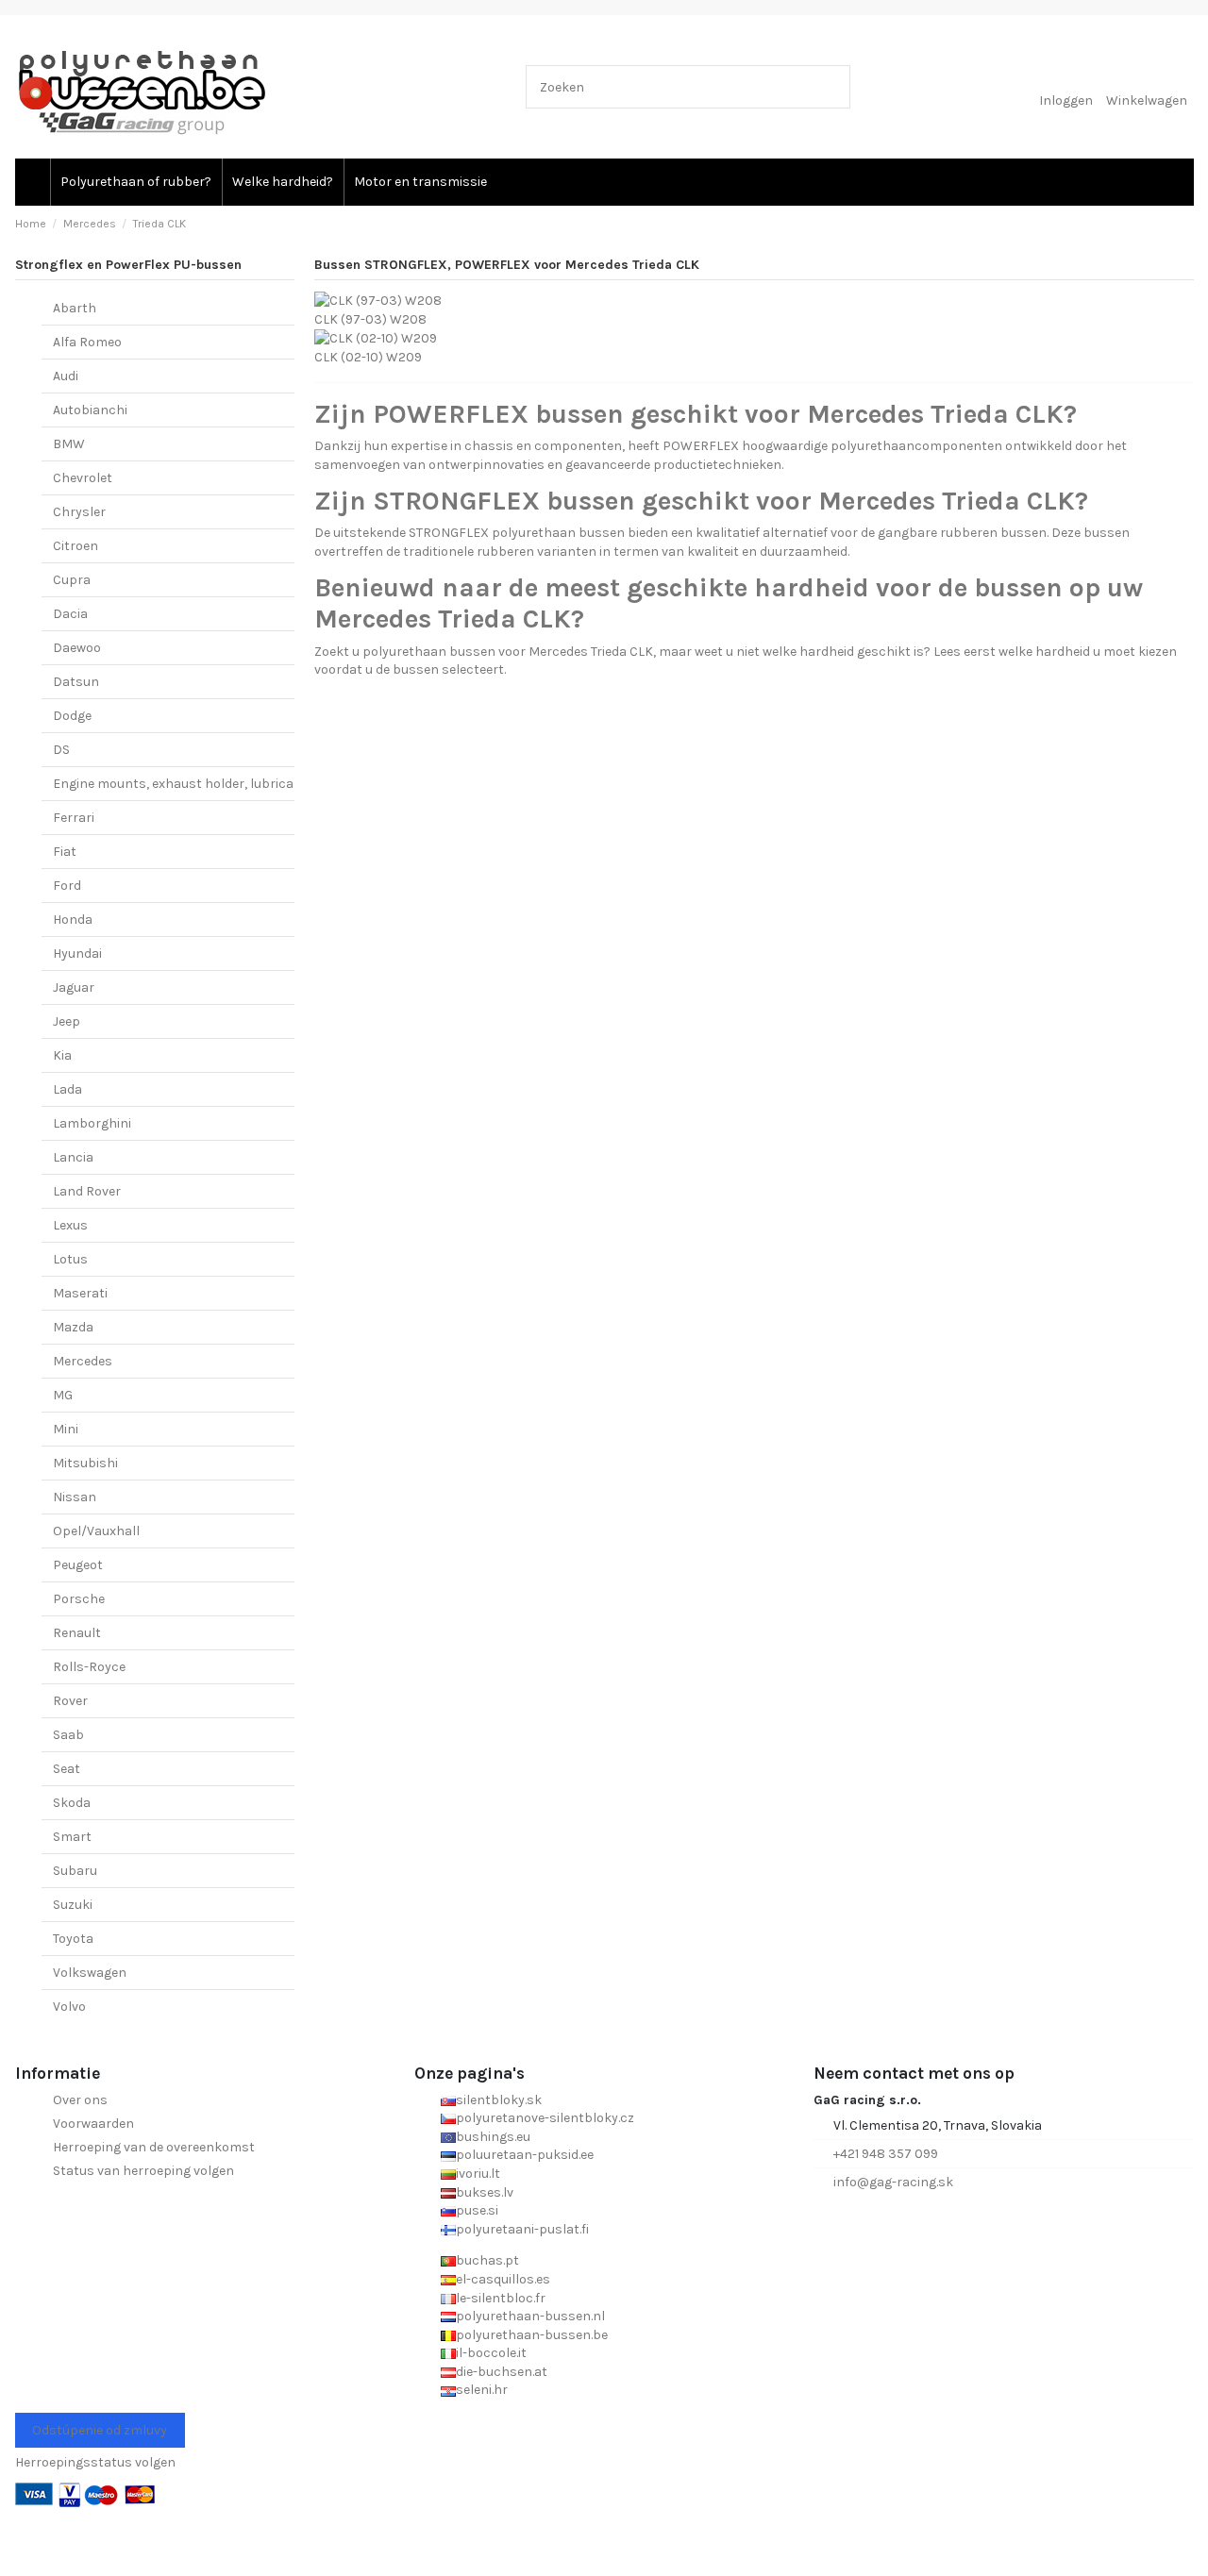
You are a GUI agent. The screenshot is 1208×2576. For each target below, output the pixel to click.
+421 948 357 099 (886, 2154)
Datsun (76, 682)
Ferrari (74, 818)
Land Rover (87, 1191)
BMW (69, 444)
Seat (67, 1769)
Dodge (72, 716)
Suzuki (73, 1905)
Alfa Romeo (87, 342)
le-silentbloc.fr (501, 2298)
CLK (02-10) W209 (368, 357)
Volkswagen (90, 1973)
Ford (67, 886)
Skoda (72, 1803)
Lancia (73, 1157)
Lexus (70, 1225)
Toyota (73, 1939)
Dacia (70, 614)
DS (61, 750)
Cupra (72, 580)
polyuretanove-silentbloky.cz (545, 2118)
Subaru (75, 1871)
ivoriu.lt (478, 2174)
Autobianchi (90, 410)
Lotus (70, 1259)
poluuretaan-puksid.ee (525, 2155)
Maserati (80, 1293)
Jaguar (74, 987)
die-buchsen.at (502, 2372)
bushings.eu (493, 2137)
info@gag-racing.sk (893, 2182)
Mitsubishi (85, 1463)
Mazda (73, 1327)
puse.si (477, 2210)
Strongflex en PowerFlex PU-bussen (128, 265)
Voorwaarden (93, 2124)
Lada (67, 1089)
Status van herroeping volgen (143, 2171)
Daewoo (77, 648)
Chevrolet (83, 478)
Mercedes (83, 1361)
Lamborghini (92, 1123)
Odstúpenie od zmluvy (100, 2430)
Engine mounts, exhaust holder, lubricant (180, 784)
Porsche (79, 1599)
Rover (70, 1701)
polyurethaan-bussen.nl (530, 2316)
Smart (72, 1837)
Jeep (67, 1021)
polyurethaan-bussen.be (532, 2335)
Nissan (75, 1497)
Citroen (75, 546)
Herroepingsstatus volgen (95, 2462)
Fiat (65, 852)
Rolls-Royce (89, 1667)
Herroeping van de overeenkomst (154, 2147)
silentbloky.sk (499, 2100)
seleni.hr (482, 2390)
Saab (68, 1735)
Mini (66, 1429)
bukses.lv (485, 2192)
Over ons (80, 2100)
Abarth (75, 308)
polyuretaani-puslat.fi (522, 2229)
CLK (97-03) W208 (370, 319)
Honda (73, 920)
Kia (62, 1055)
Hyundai (77, 953)
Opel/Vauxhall (96, 1531)
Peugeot (78, 1565)
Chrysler (79, 512)
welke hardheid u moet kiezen (1088, 652)
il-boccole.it (491, 2353)
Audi (66, 376)
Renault (77, 1633)
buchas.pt (487, 2260)
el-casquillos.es (503, 2279)
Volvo (69, 2007)
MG (63, 1395)
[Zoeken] (832, 86)
